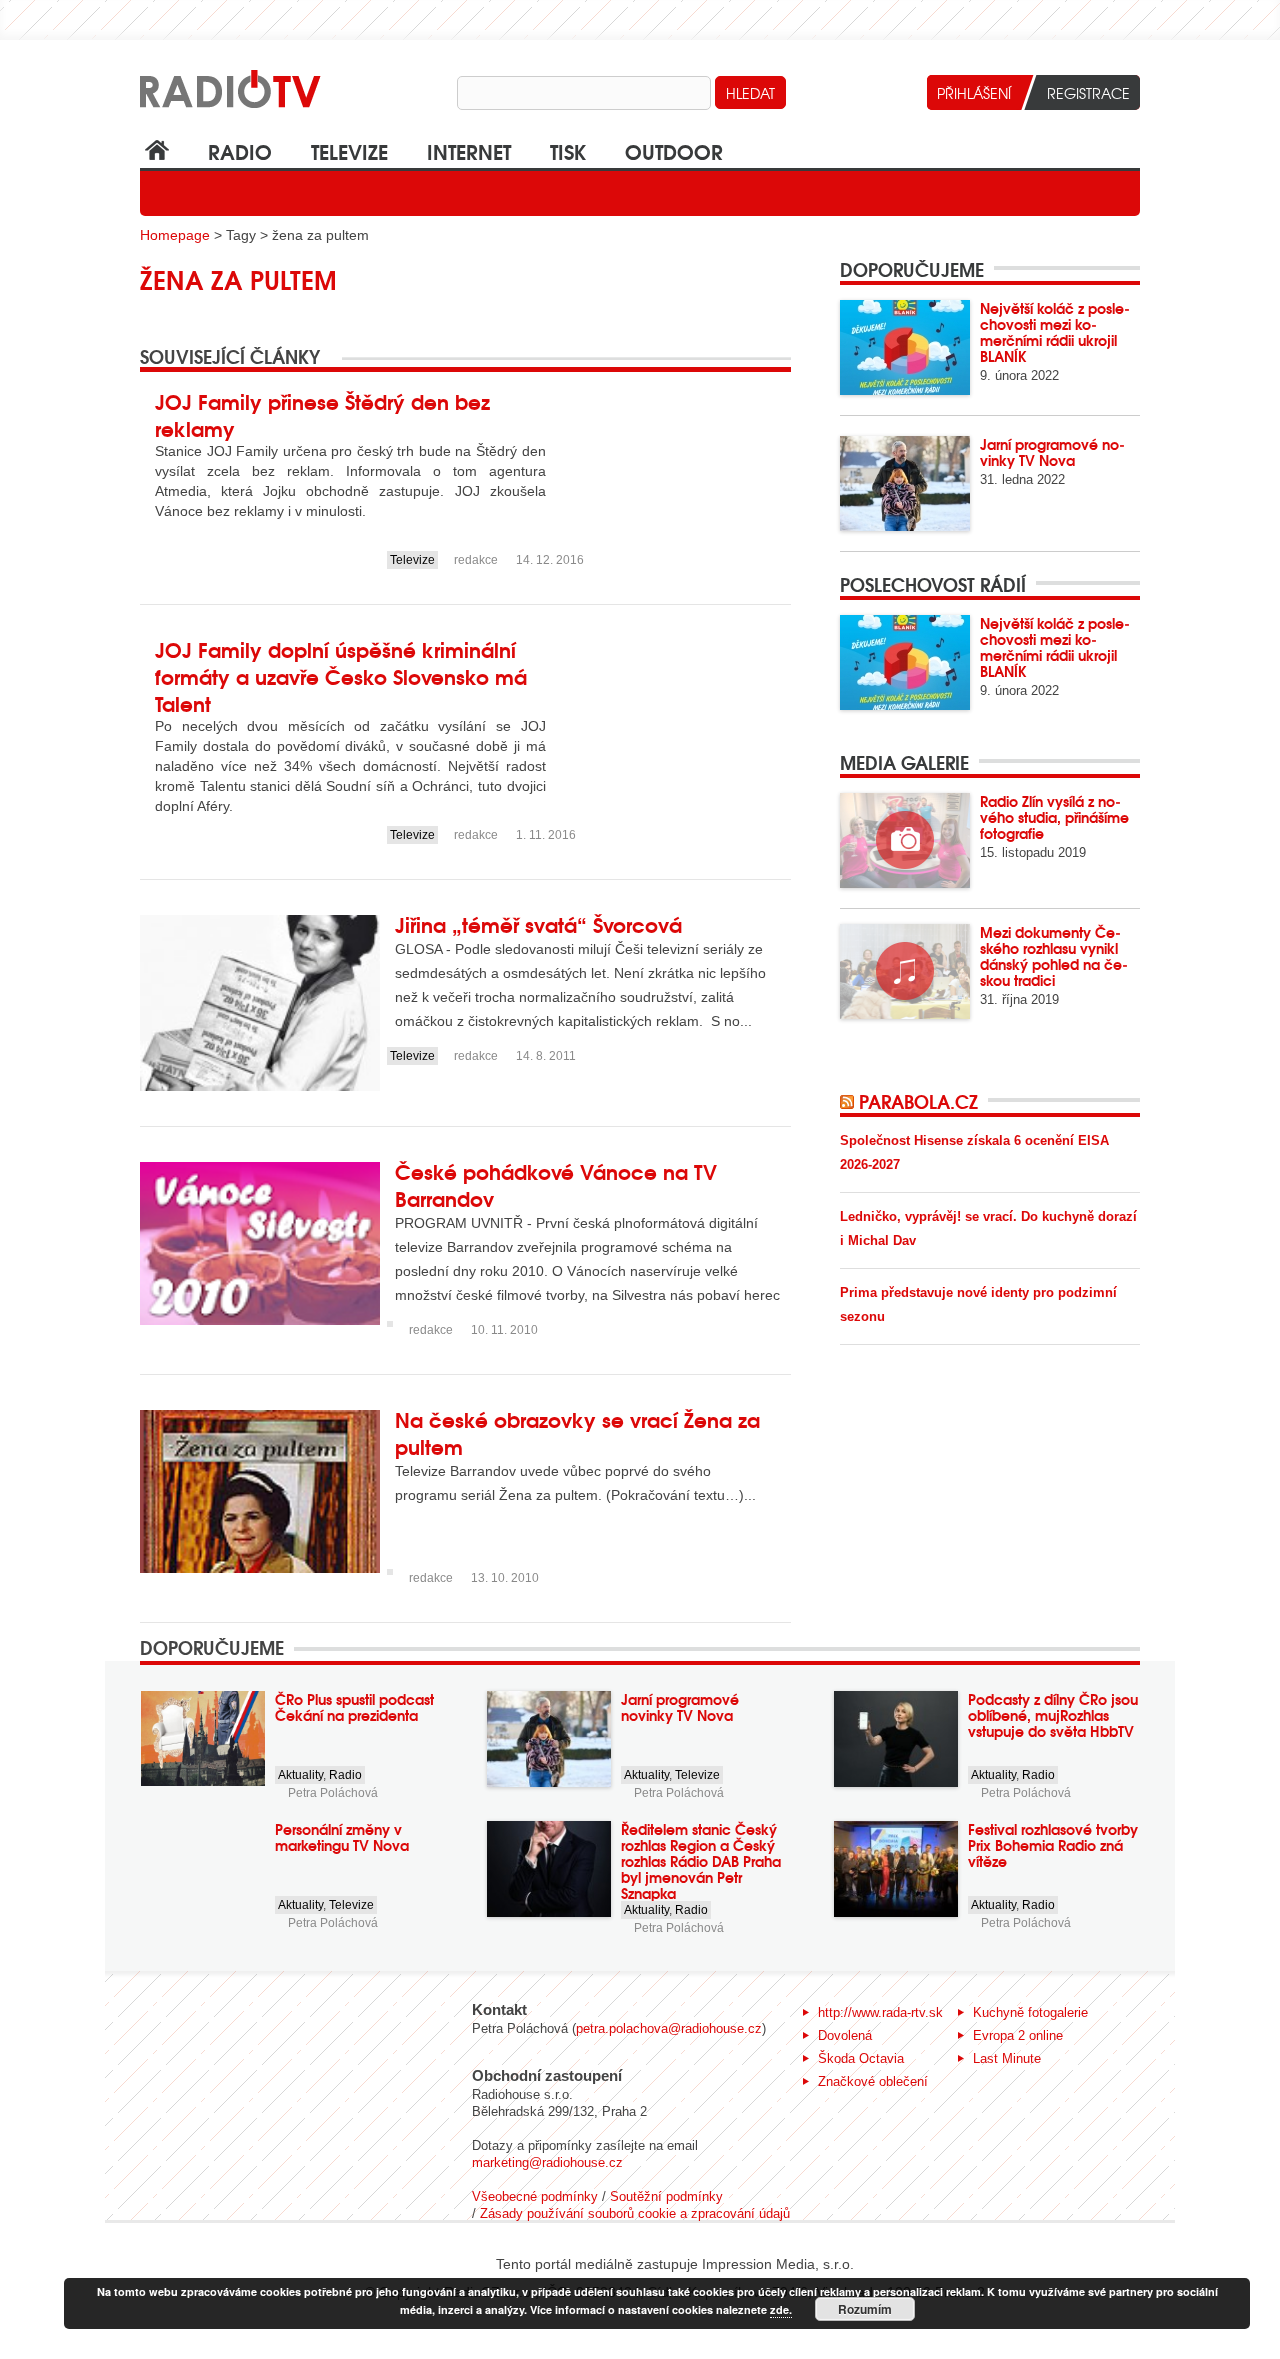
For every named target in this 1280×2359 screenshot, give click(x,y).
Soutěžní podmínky (666, 2196)
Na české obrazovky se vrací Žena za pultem (577, 1432)
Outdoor (674, 150)
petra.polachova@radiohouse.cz (669, 2028)
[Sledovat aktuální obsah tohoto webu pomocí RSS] (849, 1101)
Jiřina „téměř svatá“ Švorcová (538, 923)
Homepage (175, 235)
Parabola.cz (918, 1101)
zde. (781, 2309)
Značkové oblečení (873, 2081)
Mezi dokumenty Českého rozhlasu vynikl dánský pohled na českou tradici (1054, 956)
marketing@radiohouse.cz (547, 2162)
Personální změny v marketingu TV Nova (342, 1837)
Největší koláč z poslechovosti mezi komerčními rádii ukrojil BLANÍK (1055, 332)
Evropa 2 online (1018, 2035)
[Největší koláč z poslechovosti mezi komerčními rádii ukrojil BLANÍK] (905, 347)
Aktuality (300, 1775)
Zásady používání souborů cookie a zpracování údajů (635, 2213)
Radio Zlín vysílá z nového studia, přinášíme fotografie (1054, 817)
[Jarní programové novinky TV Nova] (905, 483)
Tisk (568, 150)
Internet (469, 150)
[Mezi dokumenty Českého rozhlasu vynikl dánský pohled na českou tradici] (905, 971)
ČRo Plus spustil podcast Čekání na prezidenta (354, 1707)
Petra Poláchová (333, 1793)
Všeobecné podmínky (535, 2196)
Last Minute (1007, 2058)
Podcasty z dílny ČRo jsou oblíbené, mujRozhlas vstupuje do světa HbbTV (1053, 1715)
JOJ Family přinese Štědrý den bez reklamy (322, 414)
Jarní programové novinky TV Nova (1052, 452)
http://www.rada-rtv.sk (880, 2012)
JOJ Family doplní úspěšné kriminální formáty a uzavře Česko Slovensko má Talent (341, 675)
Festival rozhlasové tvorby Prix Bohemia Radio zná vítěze (1053, 1845)
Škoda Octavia (861, 2058)
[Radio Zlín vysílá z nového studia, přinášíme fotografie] (905, 840)
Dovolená (845, 2035)
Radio (240, 150)
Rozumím (865, 2309)
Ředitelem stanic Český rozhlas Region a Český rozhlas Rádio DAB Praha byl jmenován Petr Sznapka (701, 1861)
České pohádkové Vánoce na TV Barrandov (556, 1184)
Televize (349, 150)
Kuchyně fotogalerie (1030, 2012)
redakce (476, 560)
